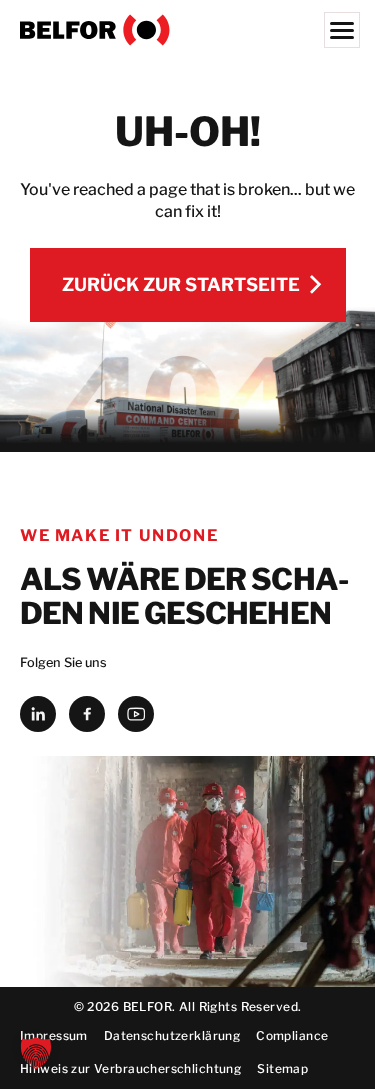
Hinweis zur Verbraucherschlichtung (130, 1068)
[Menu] (342, 30)
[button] (36, 1053)
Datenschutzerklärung (172, 1035)
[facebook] (87, 714)
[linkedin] (38, 714)
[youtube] (136, 714)
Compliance (292, 1035)
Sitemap (282, 1068)
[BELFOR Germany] (187, 30)
